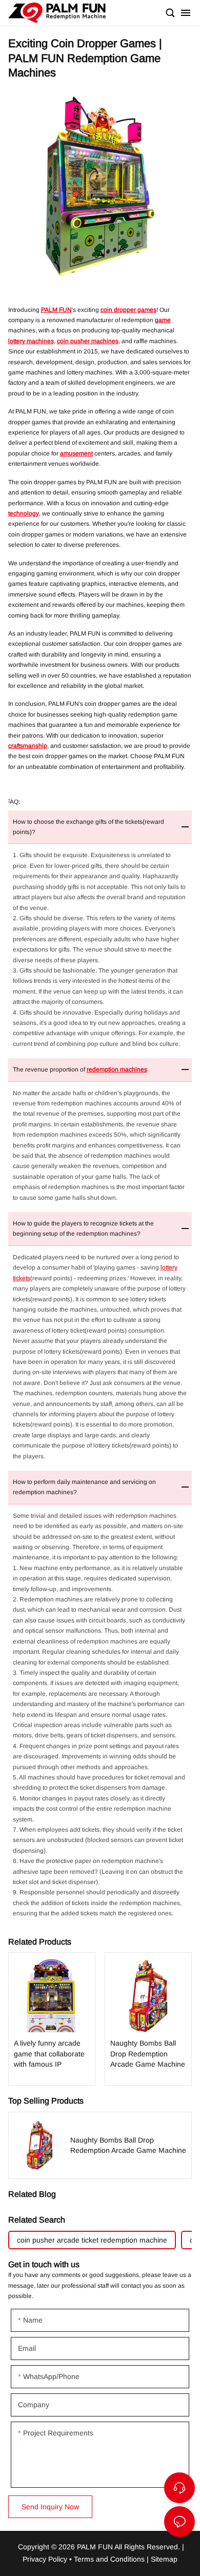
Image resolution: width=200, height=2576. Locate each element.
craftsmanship (28, 746)
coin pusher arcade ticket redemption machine (92, 2240)
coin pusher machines (88, 341)
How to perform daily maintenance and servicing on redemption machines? (84, 1487)
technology (24, 513)
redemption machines (117, 1069)
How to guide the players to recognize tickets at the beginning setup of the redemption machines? (83, 1228)
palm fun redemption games (57, 13)
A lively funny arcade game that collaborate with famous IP (52, 2019)
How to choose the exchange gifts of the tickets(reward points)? (88, 827)
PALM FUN (56, 310)
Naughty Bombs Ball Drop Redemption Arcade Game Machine (148, 2019)
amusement (76, 453)
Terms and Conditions (109, 2559)
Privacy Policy (45, 2559)
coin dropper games (128, 310)
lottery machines (31, 341)
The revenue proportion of (80, 1069)
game (163, 320)
